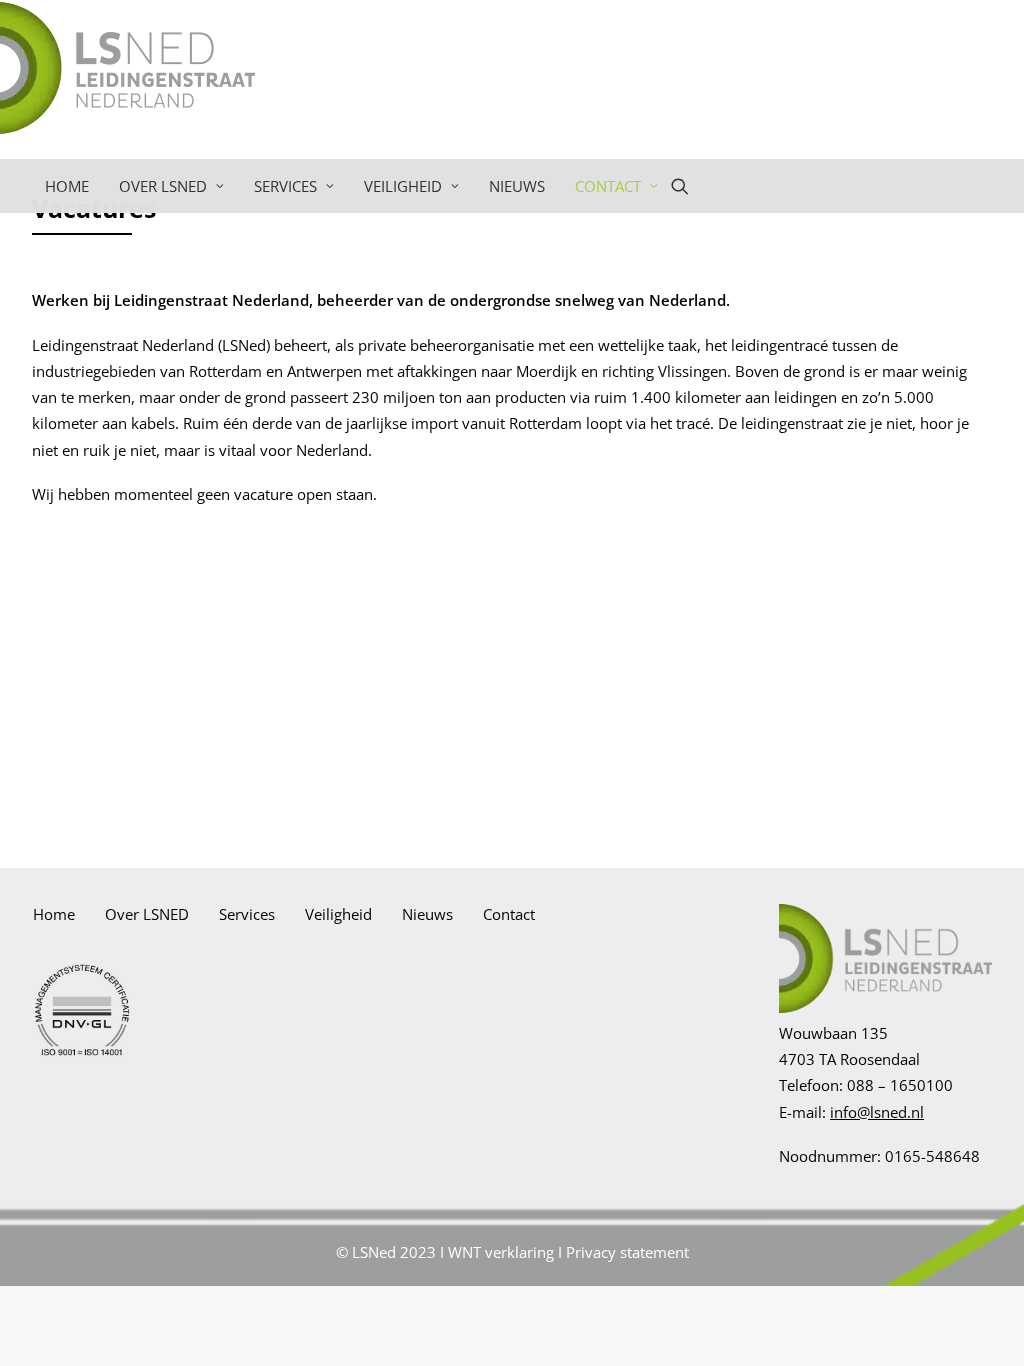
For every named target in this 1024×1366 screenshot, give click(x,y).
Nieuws (517, 186)
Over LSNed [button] (163, 186)
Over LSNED (147, 914)
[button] (689, 186)
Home (67, 186)
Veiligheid (338, 914)
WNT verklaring (501, 1252)
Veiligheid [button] (403, 186)
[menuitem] (67, 186)
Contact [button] (608, 186)
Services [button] (285, 186)
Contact (509, 914)
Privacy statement (627, 1252)
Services (247, 914)
